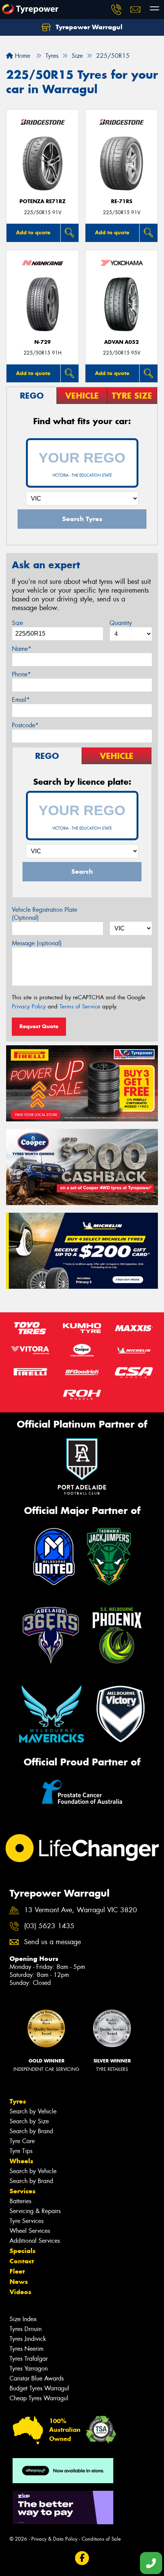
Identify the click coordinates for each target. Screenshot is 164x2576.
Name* (22, 649)
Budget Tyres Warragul (39, 2388)
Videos (20, 2292)
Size (17, 623)
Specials (23, 2251)
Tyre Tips (21, 2151)
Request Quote (39, 1026)
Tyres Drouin (26, 2329)
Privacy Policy (29, 1007)
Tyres (18, 2101)
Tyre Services (27, 2221)
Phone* (21, 674)
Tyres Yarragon (29, 2368)
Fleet (17, 2271)
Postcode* (25, 725)
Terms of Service (80, 1007)
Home (22, 56)
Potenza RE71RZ (43, 201)
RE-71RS (122, 201)
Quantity (121, 623)
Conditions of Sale (101, 2539)
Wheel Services (30, 2231)
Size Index (23, 2319)
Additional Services (35, 2241)
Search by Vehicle (33, 2111)
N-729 (43, 342)
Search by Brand (31, 2131)
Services (23, 2191)
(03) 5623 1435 (49, 1926)
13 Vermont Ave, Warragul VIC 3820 (80, 1910)
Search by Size (29, 2121)
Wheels (21, 2161)
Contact (22, 2261)
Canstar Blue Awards (37, 2378)
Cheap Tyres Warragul (39, 2398)
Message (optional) (37, 943)
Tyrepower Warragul (88, 27)
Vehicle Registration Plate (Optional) (44, 914)
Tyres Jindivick (28, 2339)
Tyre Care (22, 2141)
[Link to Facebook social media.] (82, 2558)
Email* (21, 700)
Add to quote (33, 232)
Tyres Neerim (27, 2349)
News (19, 2282)
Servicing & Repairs (35, 2211)
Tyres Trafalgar (29, 2359)
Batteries (20, 2201)
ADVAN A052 (121, 342)
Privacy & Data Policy (54, 2539)
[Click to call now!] (116, 10)
